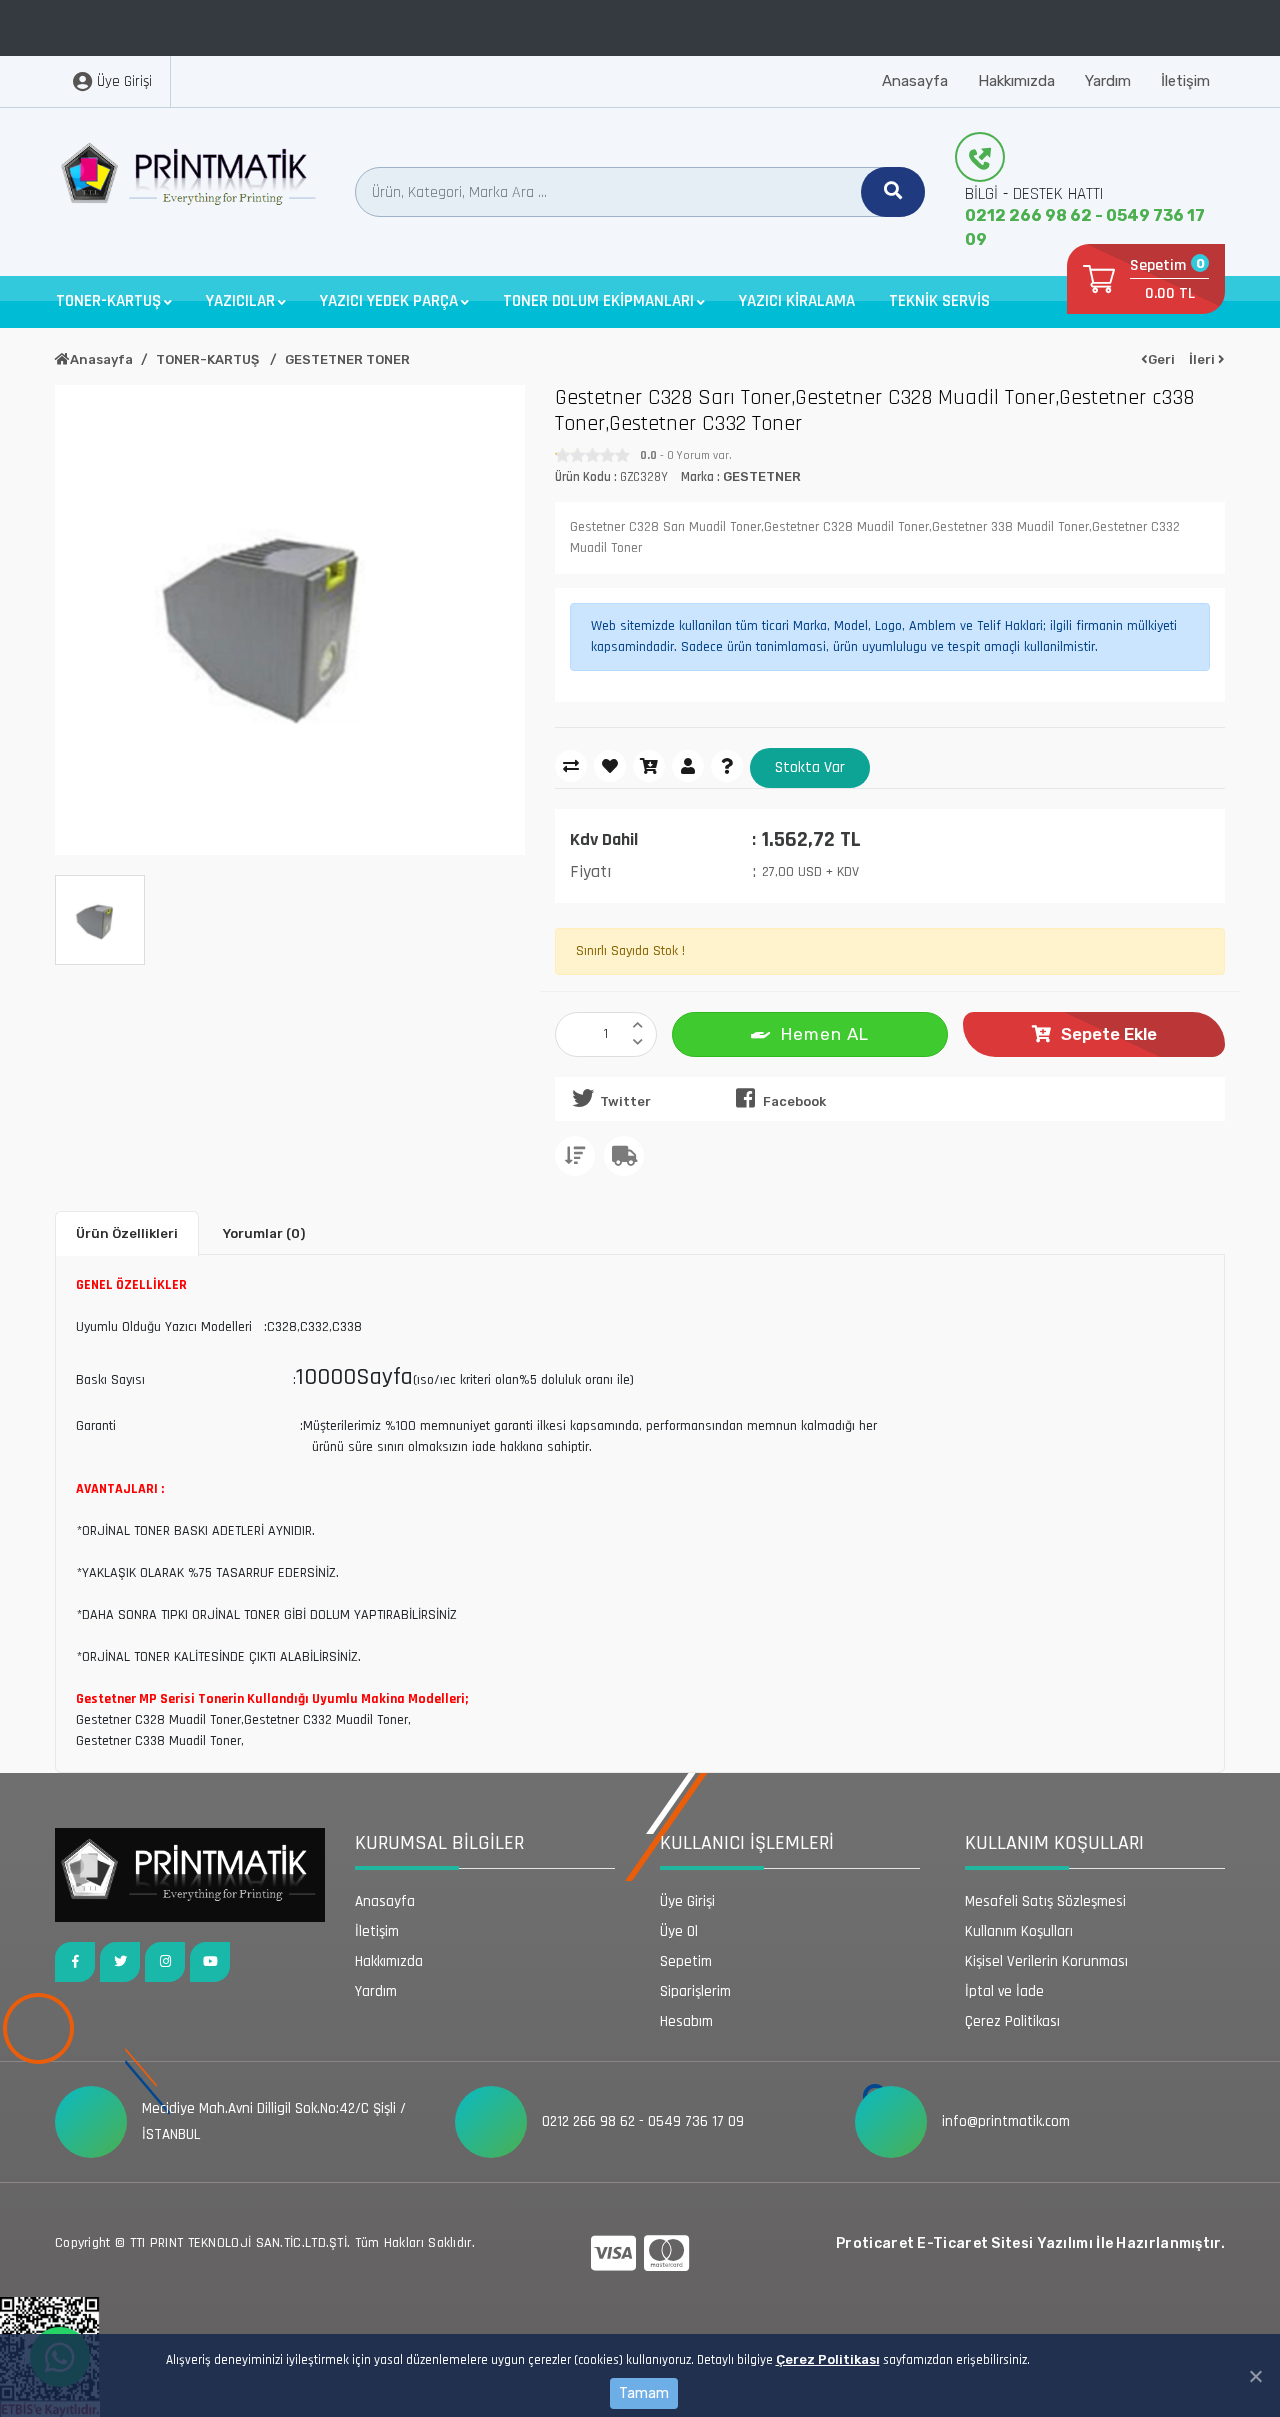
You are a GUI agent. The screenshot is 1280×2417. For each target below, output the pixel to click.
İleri (1203, 359)
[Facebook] (75, 1962)
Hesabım (686, 2021)
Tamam (644, 2393)
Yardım (1108, 81)
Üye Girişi (687, 1901)
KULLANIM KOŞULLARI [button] (1054, 1843)
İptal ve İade (1004, 1991)
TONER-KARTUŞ (209, 359)
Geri (1161, 359)
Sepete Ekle (1109, 1034)
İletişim (1185, 81)
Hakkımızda (1016, 81)
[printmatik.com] (190, 179)
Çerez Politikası (828, 2359)
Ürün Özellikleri (127, 1233)
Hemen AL (825, 1034)
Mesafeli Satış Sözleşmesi (1045, 1901)
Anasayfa (915, 81)
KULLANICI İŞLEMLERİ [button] (747, 1843)
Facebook (794, 1101)
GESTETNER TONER (347, 359)
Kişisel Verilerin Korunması (1046, 1961)
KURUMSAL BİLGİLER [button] (439, 1843)
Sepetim (686, 1961)
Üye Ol (679, 1931)
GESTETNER (762, 476)
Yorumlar (264, 1233)
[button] (114, 301)
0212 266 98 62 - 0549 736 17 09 (1085, 227)
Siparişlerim (695, 1991)
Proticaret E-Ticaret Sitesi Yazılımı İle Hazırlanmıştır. (1030, 2243)
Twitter (625, 1101)
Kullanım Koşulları (1019, 1931)
